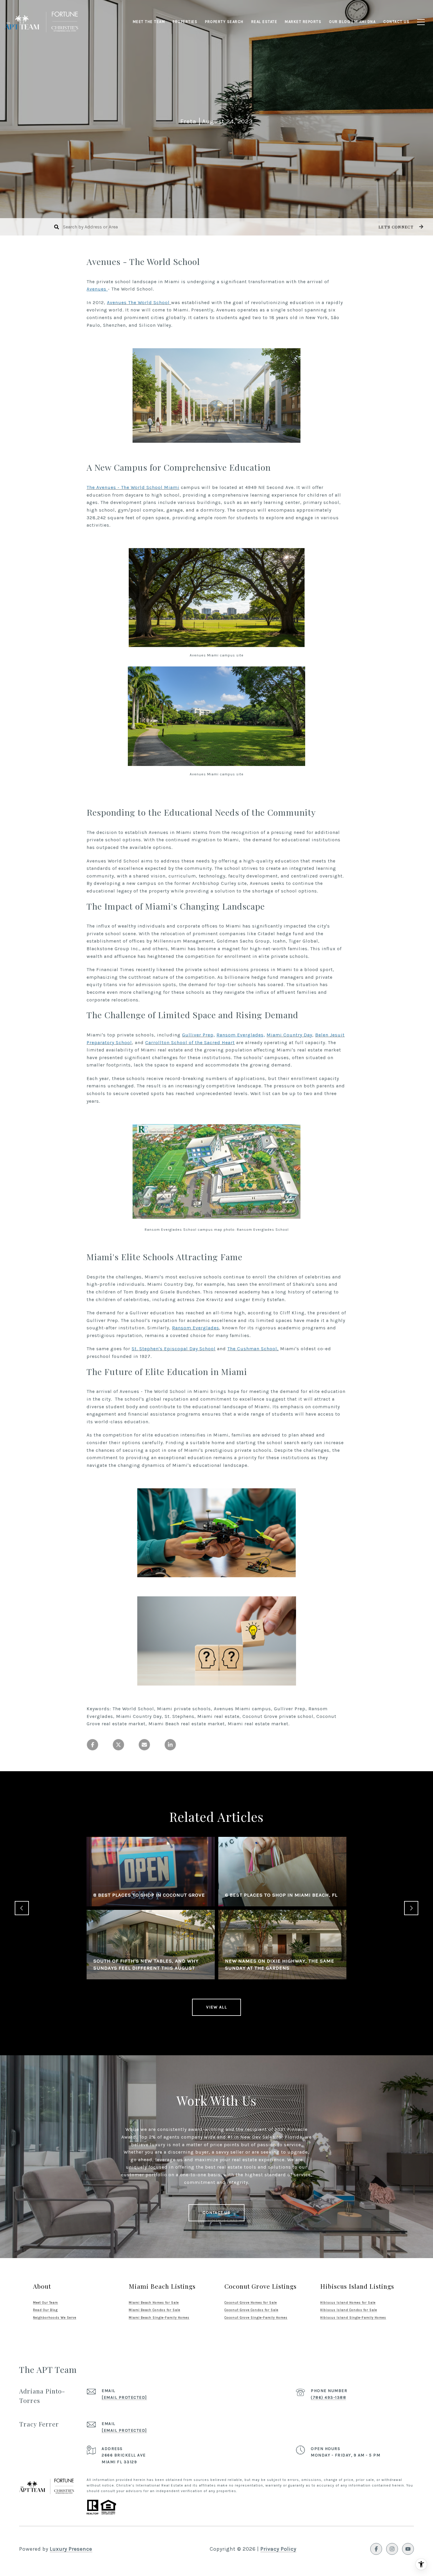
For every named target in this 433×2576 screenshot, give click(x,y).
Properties (185, 22)
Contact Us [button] (216, 2213)
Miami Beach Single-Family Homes (159, 2318)
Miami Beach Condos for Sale (154, 2310)
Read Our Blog (45, 2310)
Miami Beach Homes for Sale (154, 2303)
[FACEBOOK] (376, 2549)
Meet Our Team (46, 2303)
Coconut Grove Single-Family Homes (256, 2318)
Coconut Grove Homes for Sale (251, 2303)
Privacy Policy (278, 2549)
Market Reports (303, 22)
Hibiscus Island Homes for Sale (348, 2303)
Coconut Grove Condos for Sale (251, 2310)
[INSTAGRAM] (392, 2549)
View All (216, 2007)
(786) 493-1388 (328, 2397)
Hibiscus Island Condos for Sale (349, 2310)
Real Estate (264, 22)
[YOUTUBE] (408, 2549)
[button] (400, 227)
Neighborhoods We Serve (55, 2318)
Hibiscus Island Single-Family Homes (353, 2318)
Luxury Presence (71, 2549)
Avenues (97, 289)
